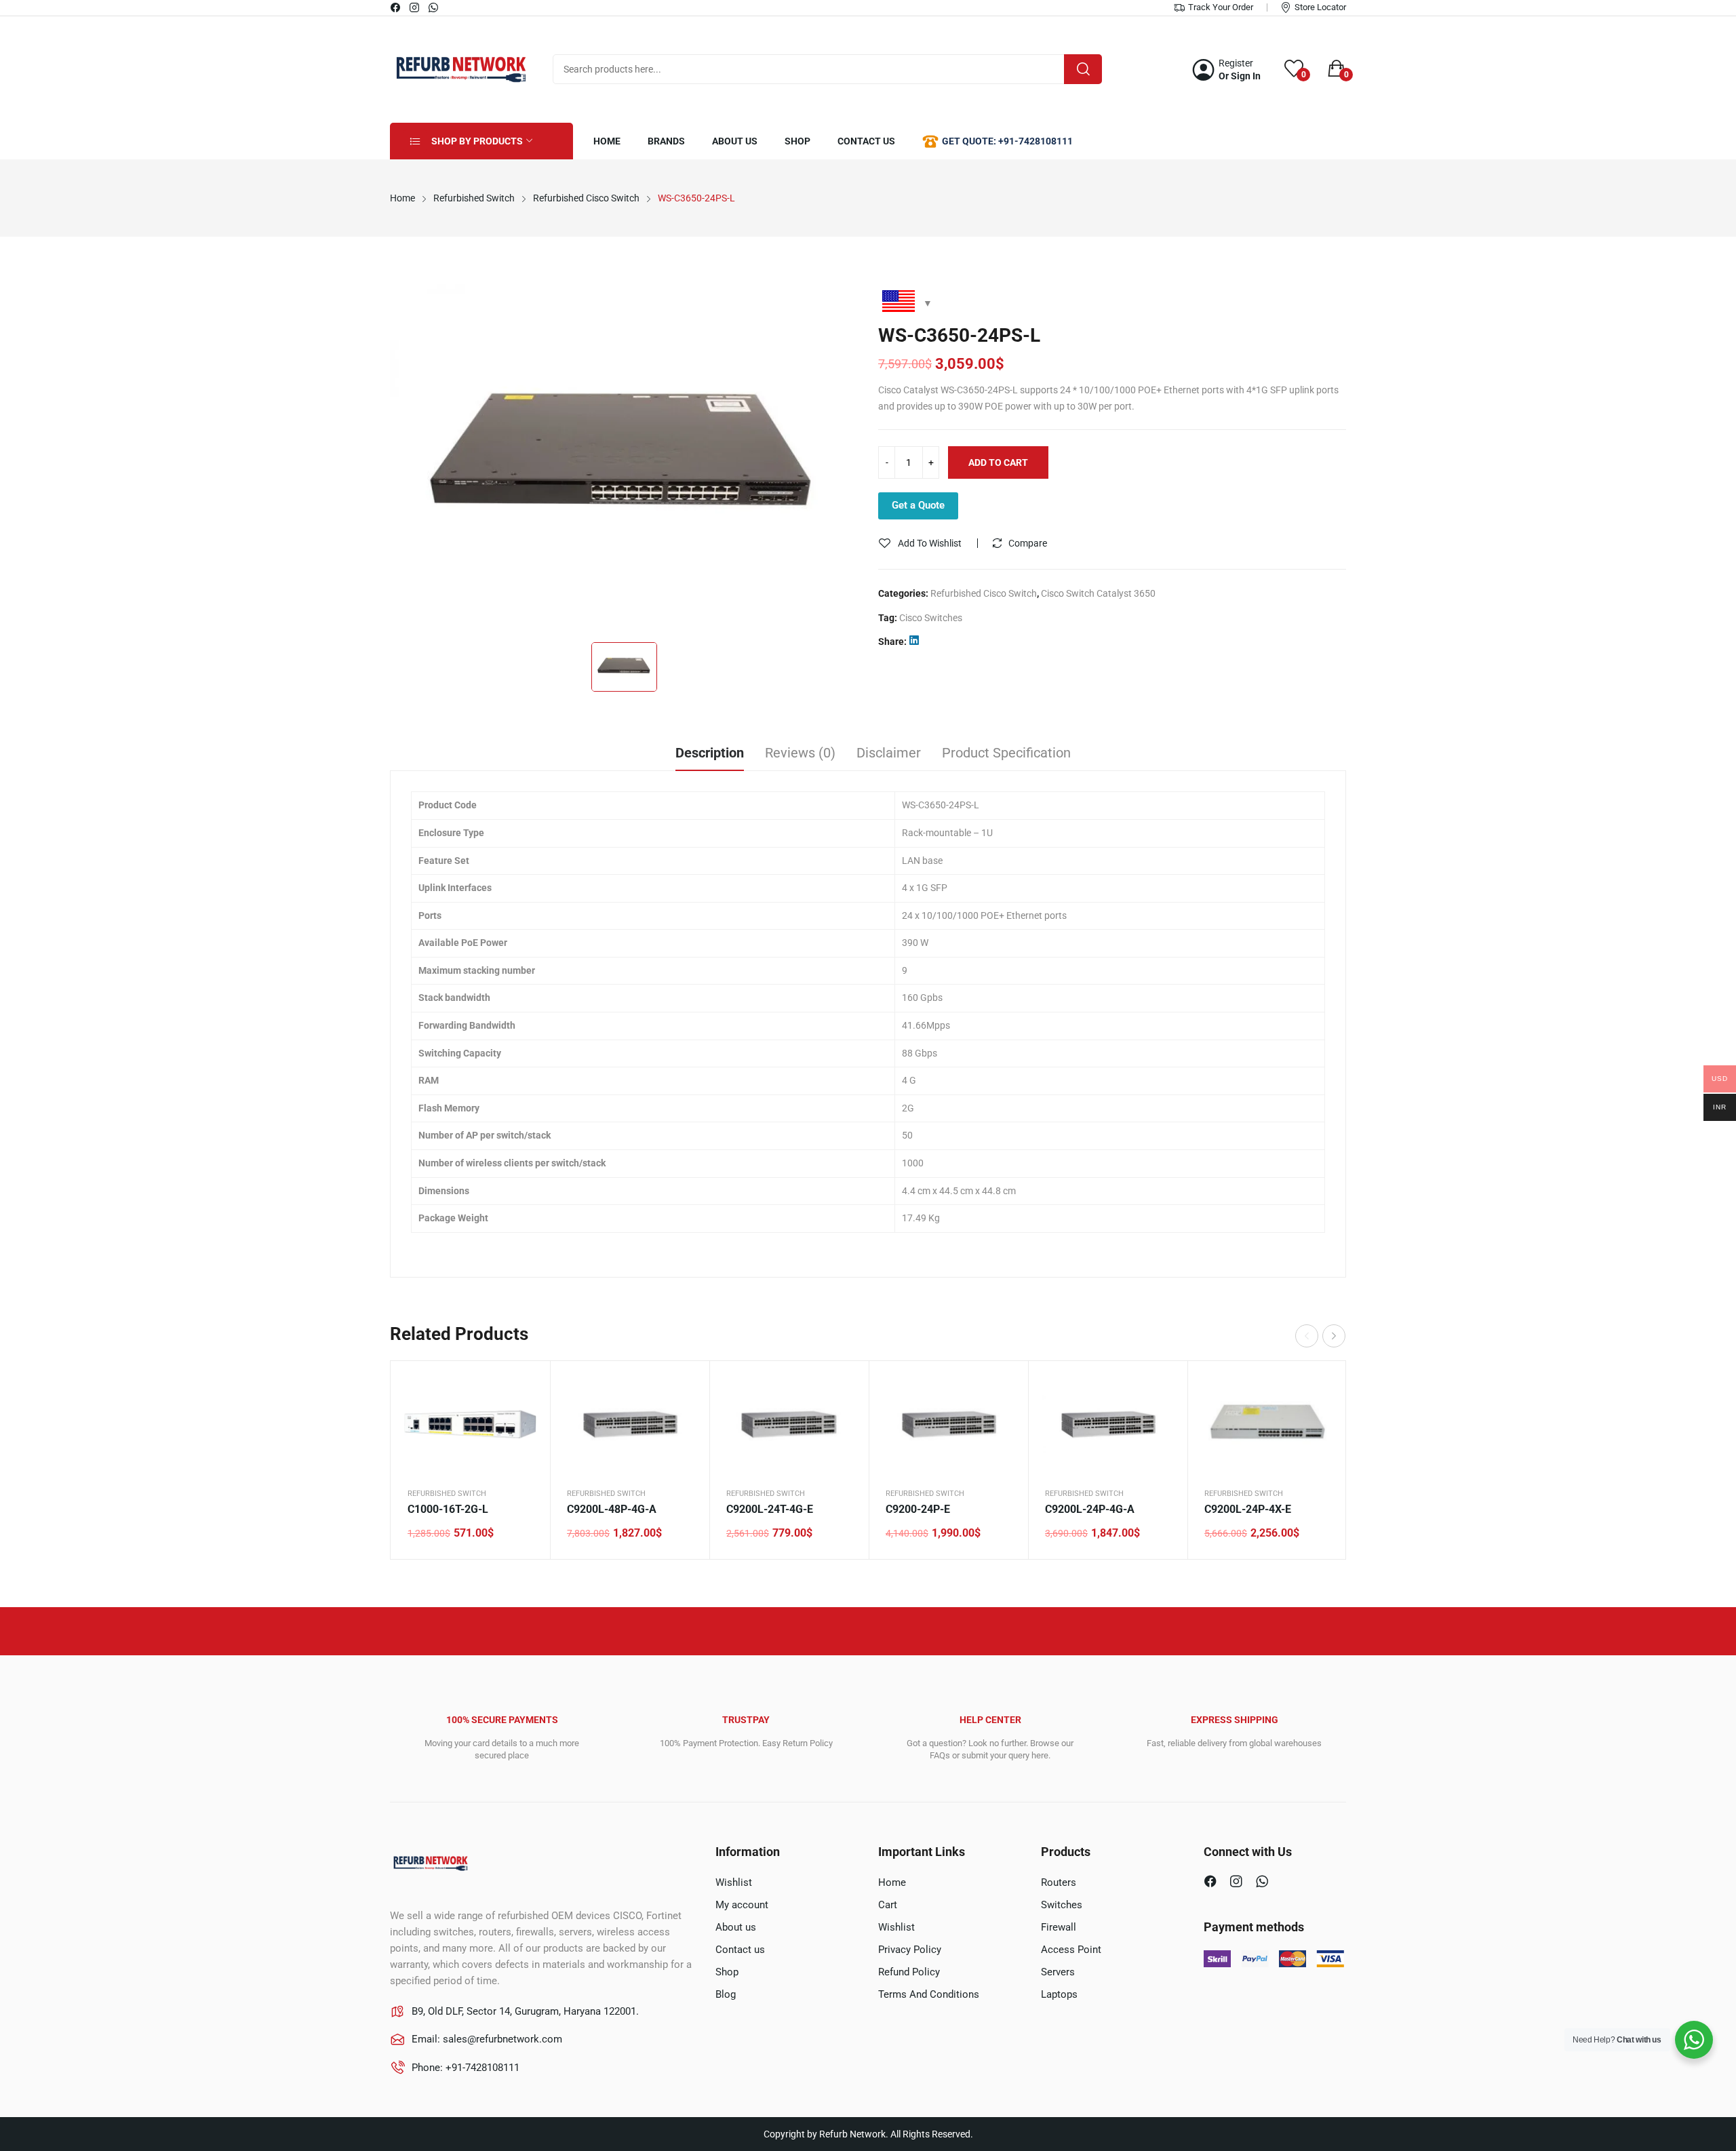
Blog (726, 1994)
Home (892, 1882)
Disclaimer (889, 753)
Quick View (523, 1388)
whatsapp (434, 7)
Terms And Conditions (929, 1994)
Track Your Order (1221, 7)
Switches (1062, 1905)
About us (736, 1927)
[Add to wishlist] (523, 1422)
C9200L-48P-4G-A (612, 1509)
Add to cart (998, 462)
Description (710, 753)
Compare (1028, 543)
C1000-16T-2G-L (448, 1509)
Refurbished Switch (447, 1494)
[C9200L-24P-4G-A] (1108, 1424)
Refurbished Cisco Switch (984, 593)
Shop (727, 1972)
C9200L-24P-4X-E (1248, 1509)
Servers (1058, 1972)
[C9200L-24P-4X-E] (1267, 1424)
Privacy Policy (910, 1950)
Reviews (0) (800, 753)
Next (1334, 1336)
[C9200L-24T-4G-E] (789, 1424)
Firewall (1059, 1927)
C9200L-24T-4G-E (770, 1509)
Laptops (1059, 1994)
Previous (1307, 1336)
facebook (396, 7)
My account (742, 1905)
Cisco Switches (931, 618)
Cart (888, 1905)
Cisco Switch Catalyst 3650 (1098, 593)
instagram (415, 7)
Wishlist (734, 1882)
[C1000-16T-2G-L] (470, 1424)
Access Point (1071, 1950)
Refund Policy (909, 1972)
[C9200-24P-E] (948, 1424)
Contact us (740, 1950)
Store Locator (1320, 7)
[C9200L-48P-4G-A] (630, 1424)
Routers (1059, 1882)
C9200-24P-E (918, 1509)
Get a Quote (918, 505)
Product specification (1006, 753)
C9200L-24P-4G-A (1090, 1509)
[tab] (710, 755)
